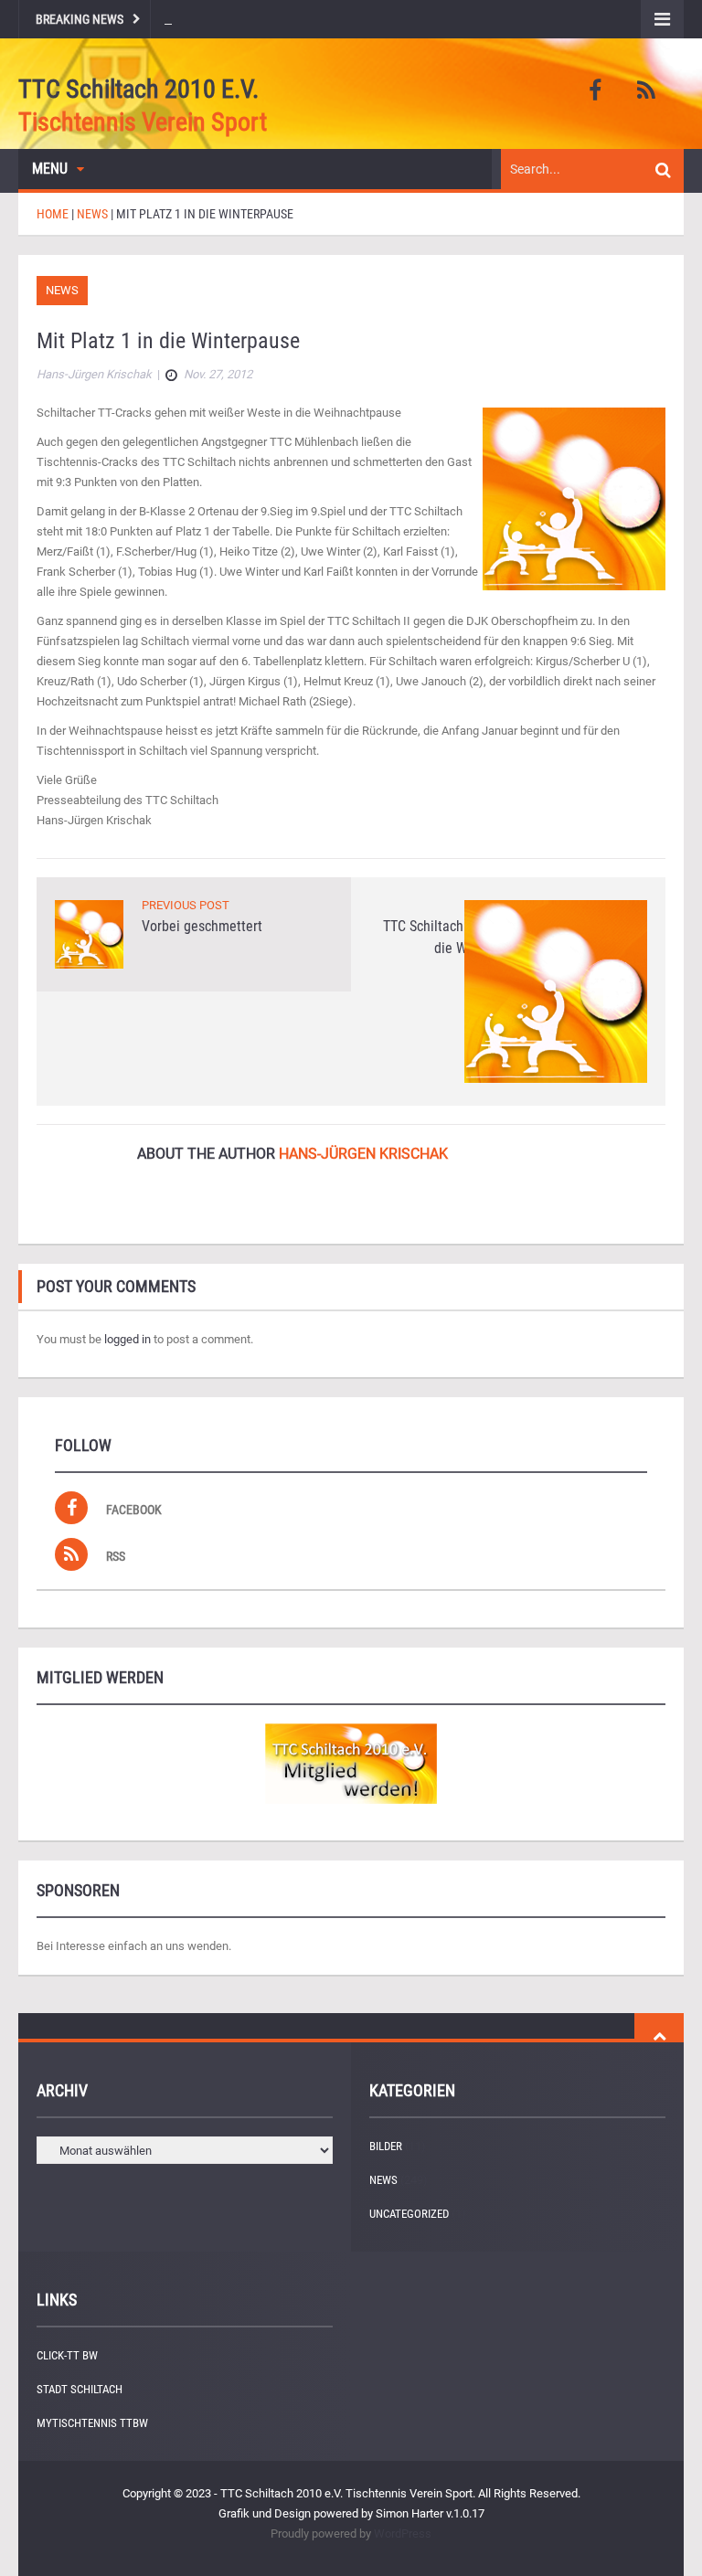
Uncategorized (409, 2214)
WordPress (403, 2534)
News (62, 290)
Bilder (386, 2146)
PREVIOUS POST (186, 905)
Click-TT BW (67, 2355)
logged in (128, 1339)
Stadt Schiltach (80, 2389)
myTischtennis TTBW (92, 2423)
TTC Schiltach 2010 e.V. (138, 89)
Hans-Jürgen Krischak (363, 1154)
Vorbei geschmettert (202, 926)
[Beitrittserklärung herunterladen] (351, 1764)
